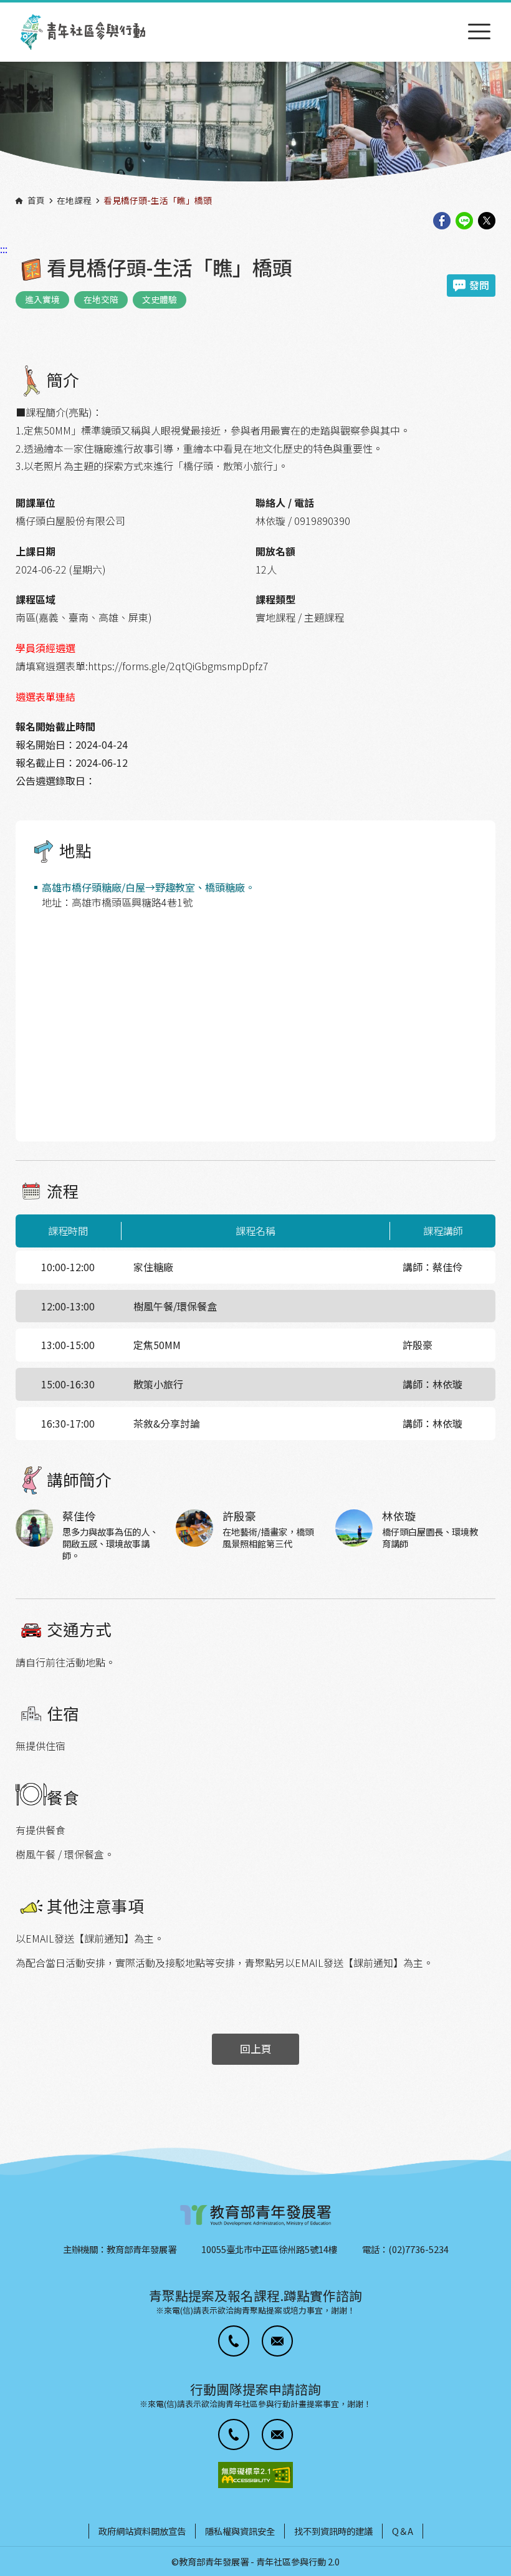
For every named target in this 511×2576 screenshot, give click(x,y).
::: (4, 8)
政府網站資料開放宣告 (142, 2531)
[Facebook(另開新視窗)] (442, 222)
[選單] (479, 32)
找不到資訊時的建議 (333, 2531)
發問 (479, 285)
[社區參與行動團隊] (83, 32)
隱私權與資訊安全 (240, 2531)
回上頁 (256, 2049)
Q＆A (403, 2531)
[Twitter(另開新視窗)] (487, 222)
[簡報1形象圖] (255, 126)
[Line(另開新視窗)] (464, 222)
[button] (234, 2341)
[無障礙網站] (255, 2475)
